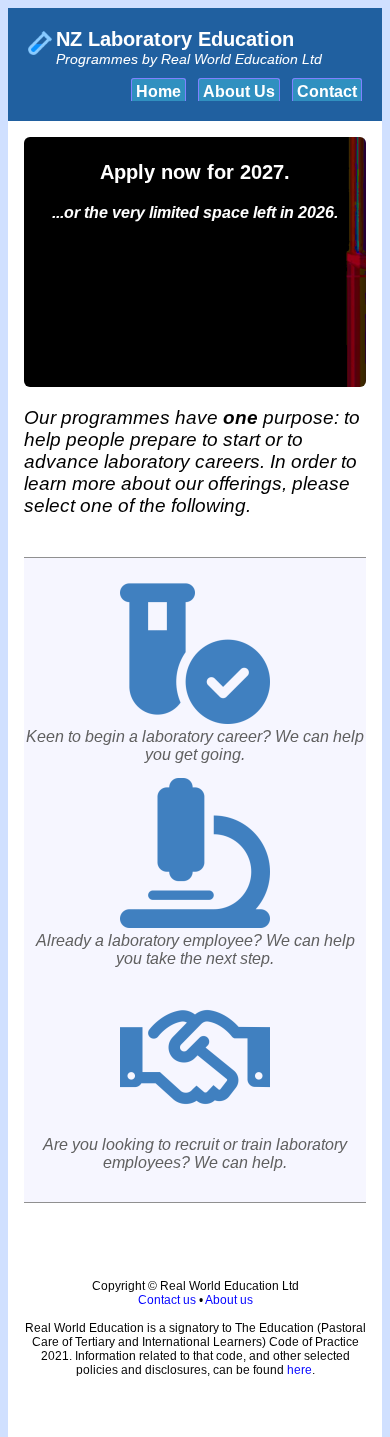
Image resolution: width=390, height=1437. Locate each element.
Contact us (167, 1300)
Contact (327, 91)
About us (229, 1300)
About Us (239, 91)
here (299, 1370)
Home (158, 91)
